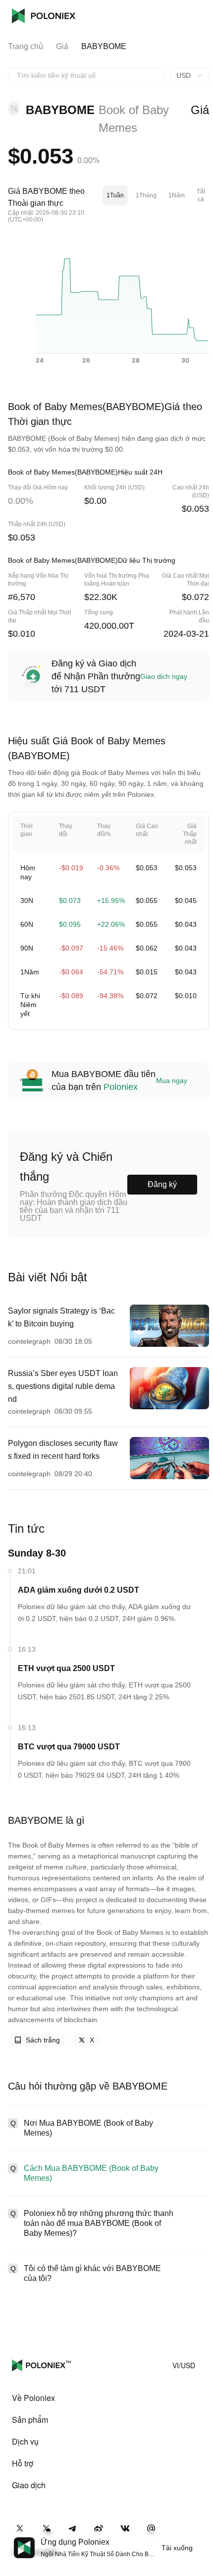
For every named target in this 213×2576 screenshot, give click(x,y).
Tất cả (201, 195)
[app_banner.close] (199, 2537)
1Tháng (146, 195)
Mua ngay (172, 1080)
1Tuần (115, 195)
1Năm (177, 195)
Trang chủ (26, 46)
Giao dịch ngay (164, 676)
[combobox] (86, 75)
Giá (62, 46)
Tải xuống (177, 2548)
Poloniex (44, 16)
